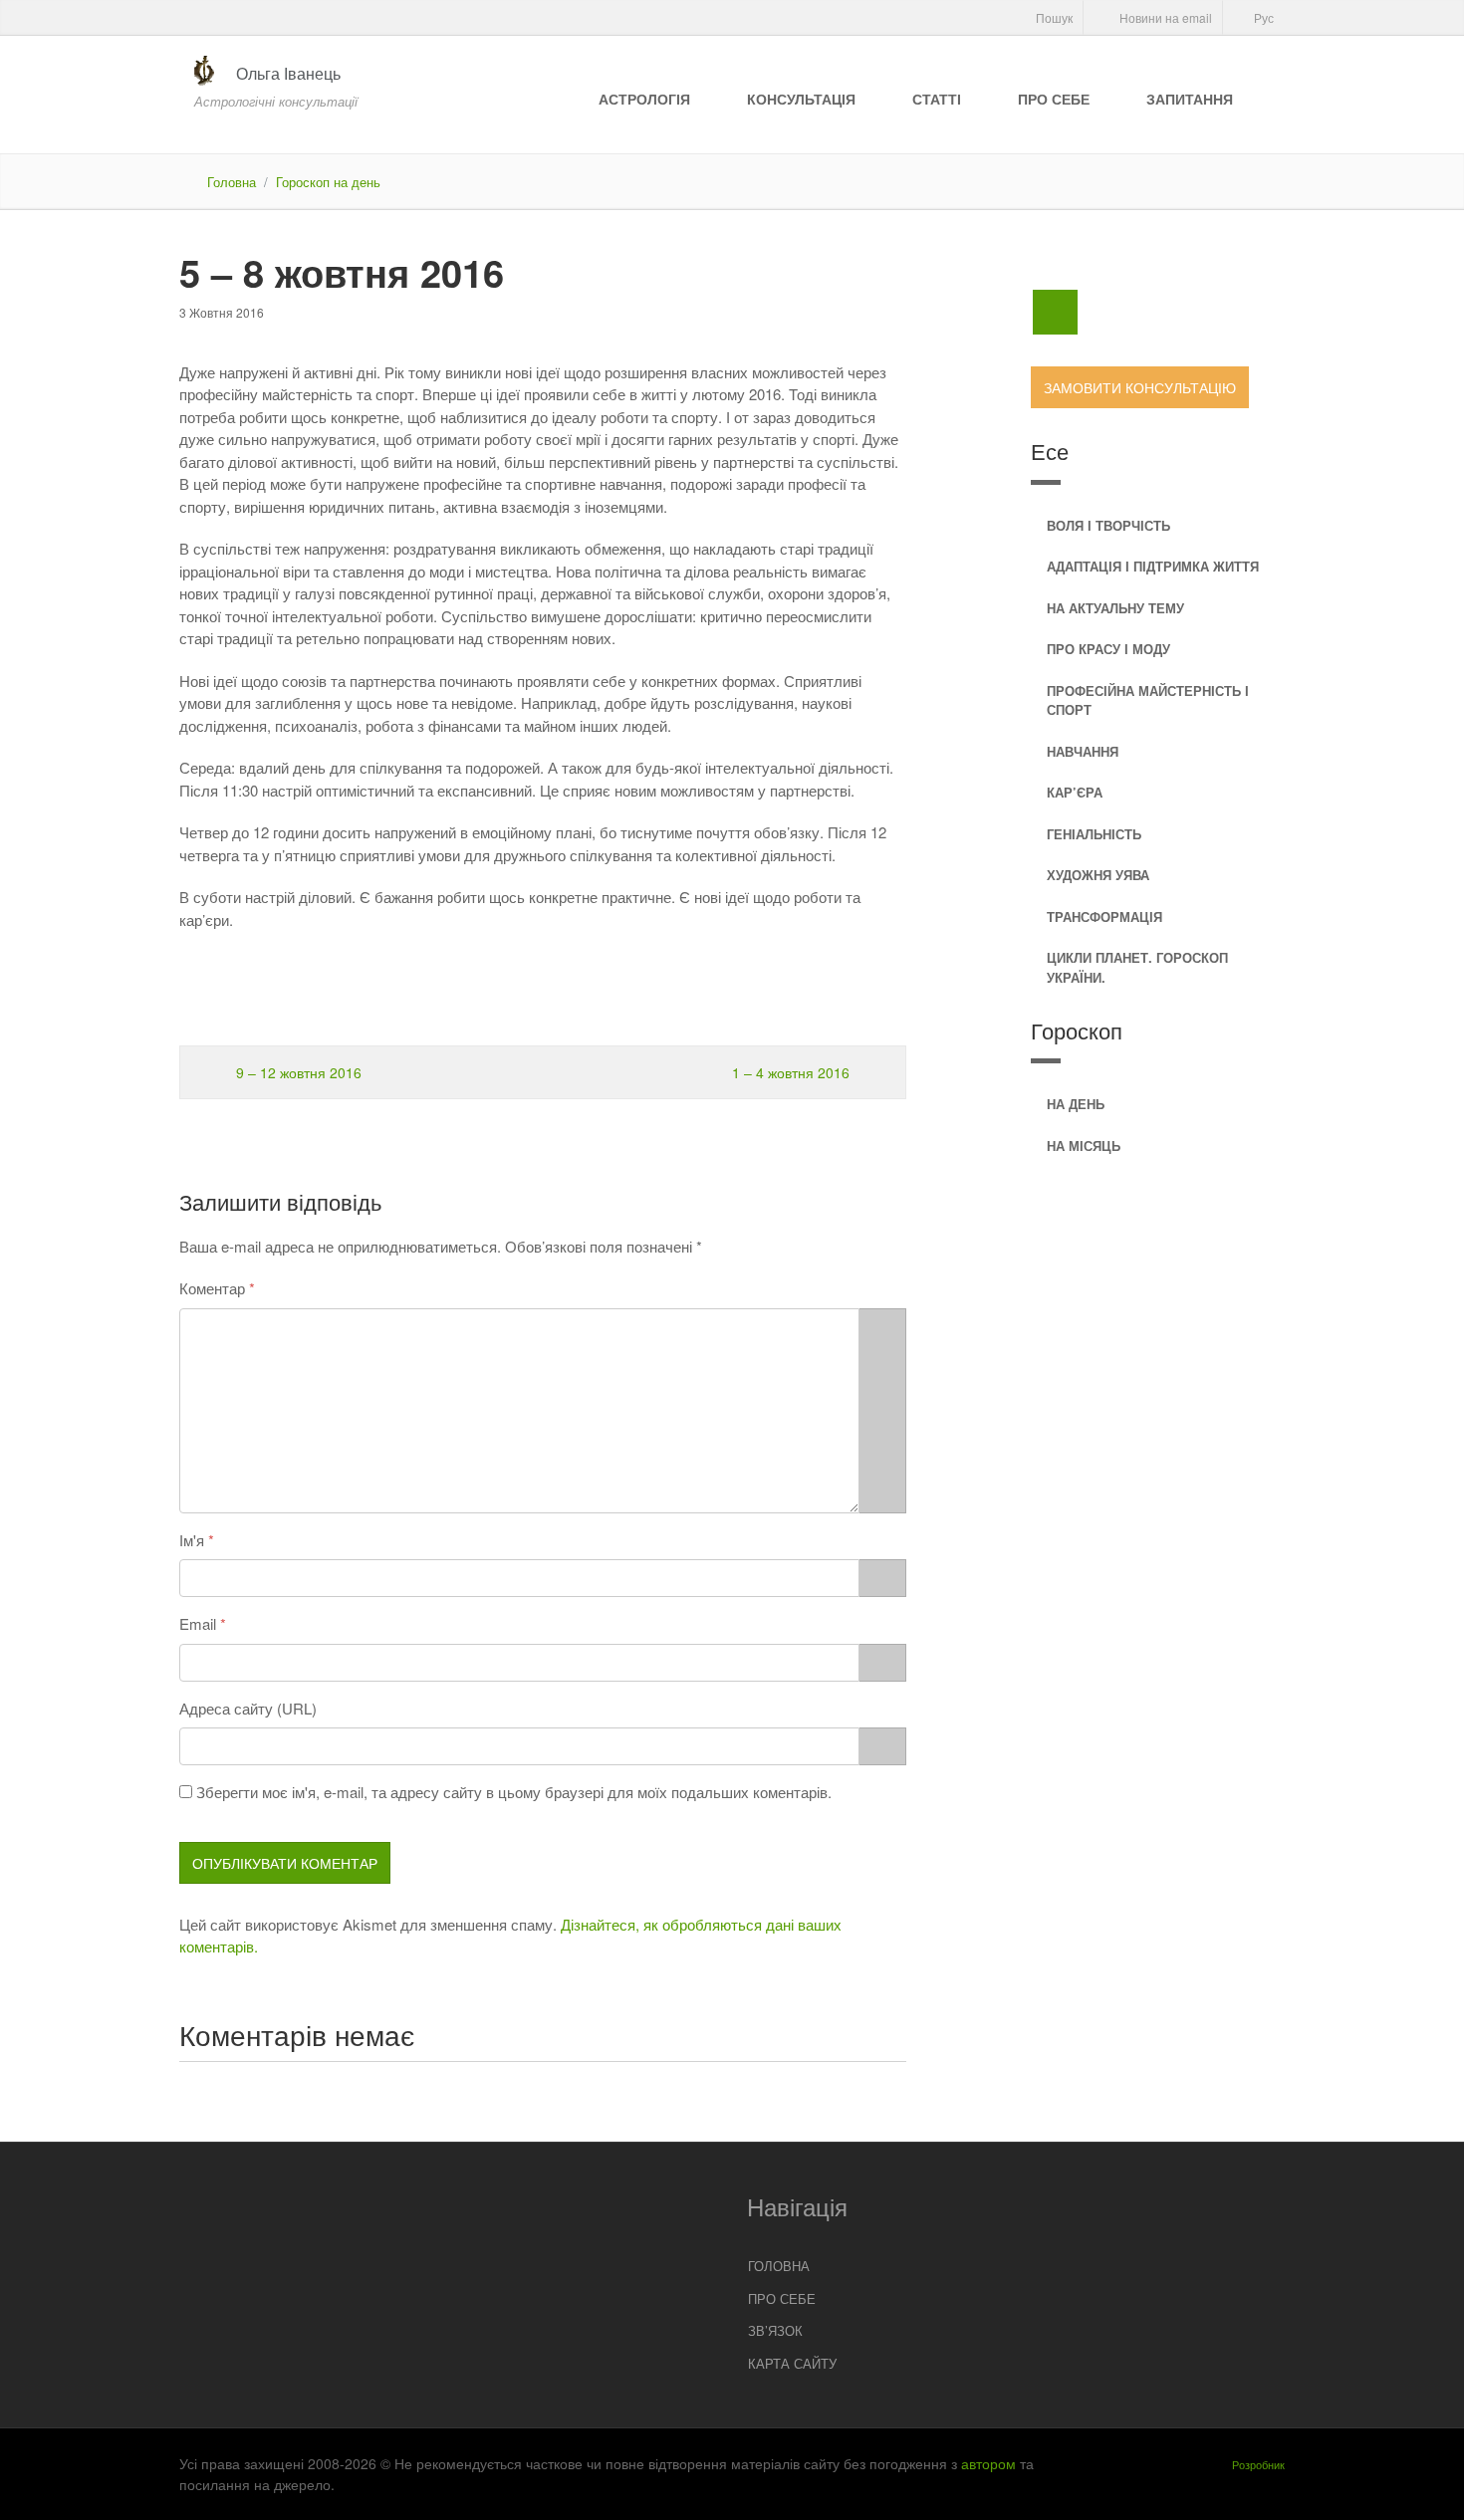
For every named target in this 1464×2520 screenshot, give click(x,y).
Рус (1262, 17)
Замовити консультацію (1140, 387)
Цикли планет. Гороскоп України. (1137, 967)
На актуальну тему (1115, 608)
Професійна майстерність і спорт (1148, 700)
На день (1076, 1104)
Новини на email (1164, 17)
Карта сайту (792, 2363)
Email (198, 1623)
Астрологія (644, 99)
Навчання (1083, 751)
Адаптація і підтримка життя (1153, 566)
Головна (232, 182)
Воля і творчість (1108, 525)
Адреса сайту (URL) (248, 1708)
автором (988, 2463)
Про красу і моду (1108, 649)
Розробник (1258, 2464)
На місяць (1084, 1145)
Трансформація (1104, 916)
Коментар (212, 1288)
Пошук (1053, 17)
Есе (1050, 451)
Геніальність (1094, 834)
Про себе (1054, 99)
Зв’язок (775, 2330)
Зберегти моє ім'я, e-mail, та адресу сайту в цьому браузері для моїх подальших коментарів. (514, 1792)
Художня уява (1098, 875)
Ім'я (192, 1540)
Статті (937, 99)
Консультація (801, 99)
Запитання (1190, 99)
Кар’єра (1075, 792)
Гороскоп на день (328, 182)
